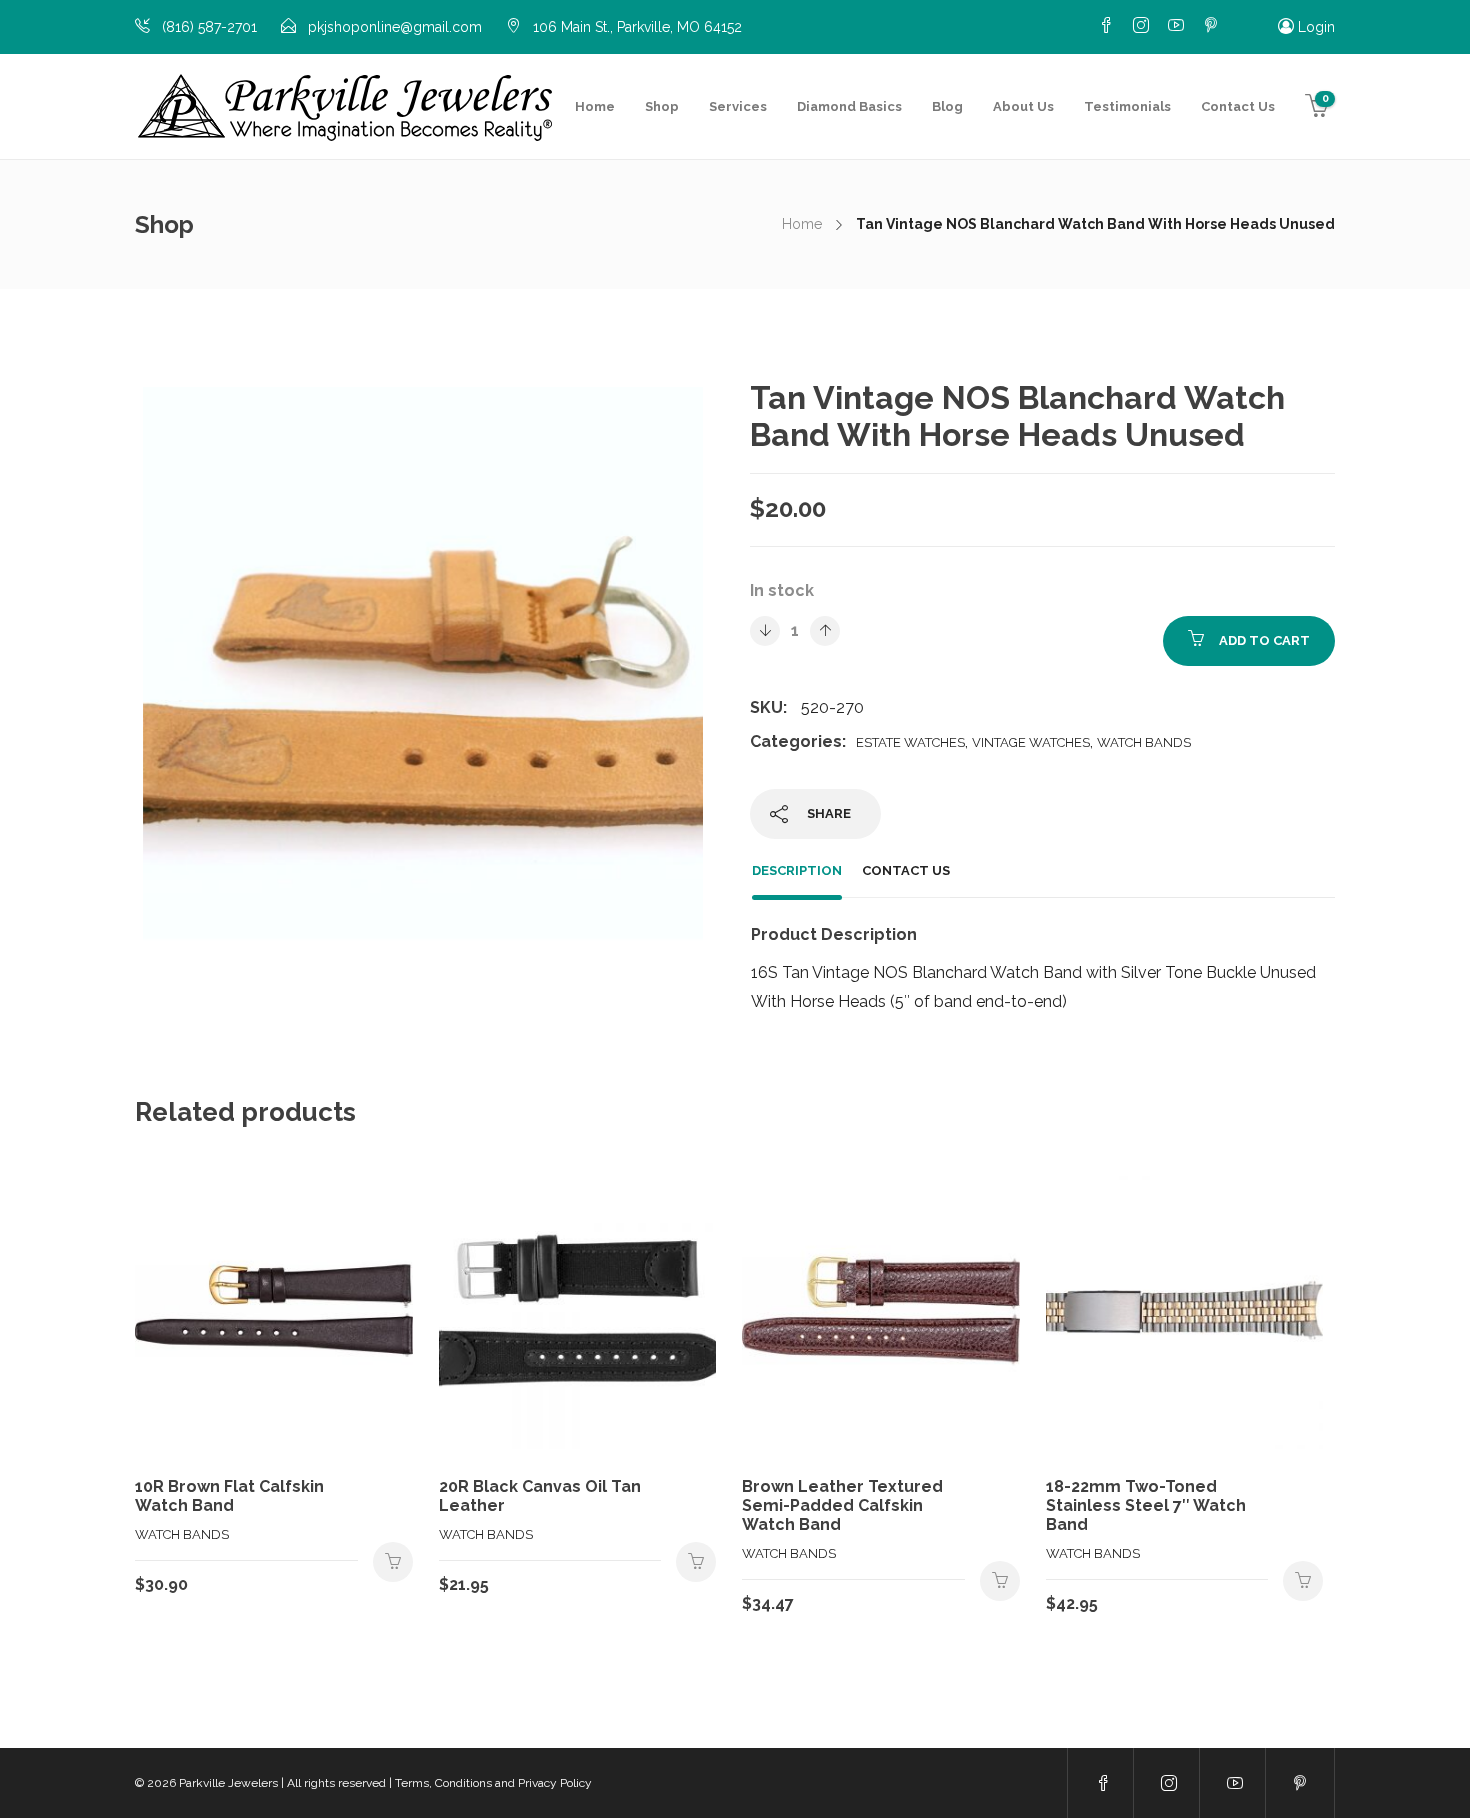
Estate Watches (910, 742)
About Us (1023, 106)
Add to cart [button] (393, 1562)
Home (595, 106)
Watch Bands (1144, 742)
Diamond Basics (849, 106)
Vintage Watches (1031, 742)
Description (797, 870)
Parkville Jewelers (228, 1783)
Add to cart (1264, 640)
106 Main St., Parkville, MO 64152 (637, 27)
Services (738, 106)
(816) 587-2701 (209, 27)
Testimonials (1127, 106)
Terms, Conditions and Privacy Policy (493, 1783)
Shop (662, 106)
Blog (947, 106)
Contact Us (1238, 106)
